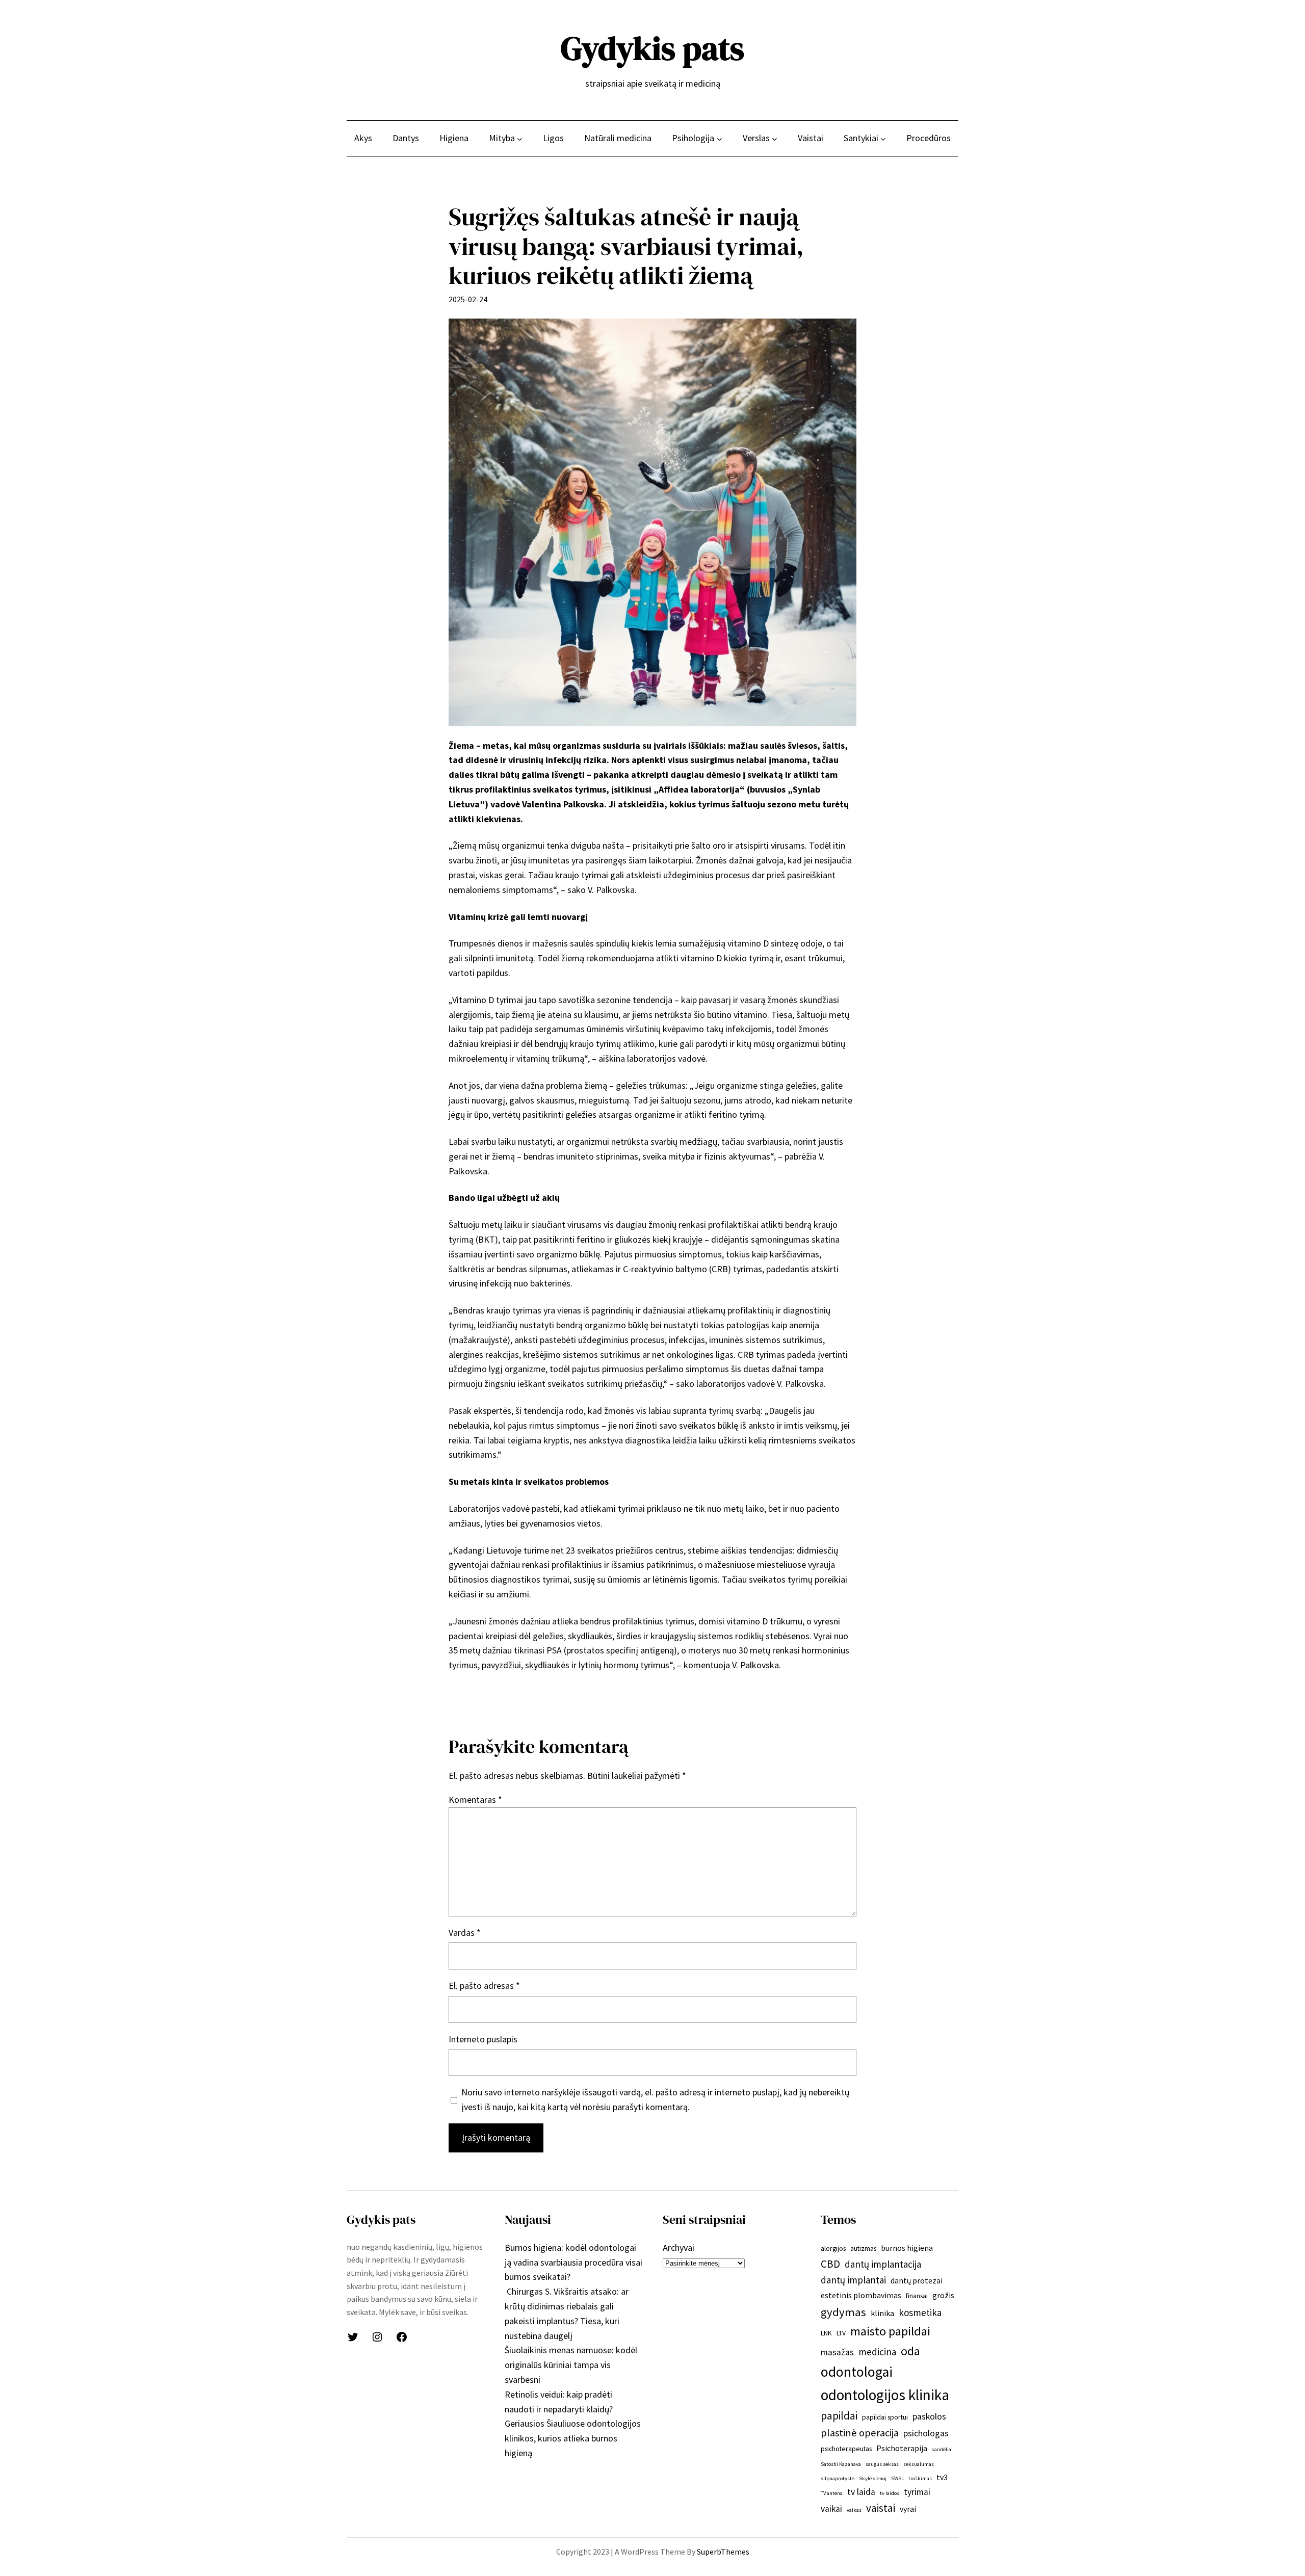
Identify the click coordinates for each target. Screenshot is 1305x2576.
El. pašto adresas (484, 1986)
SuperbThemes (723, 2552)
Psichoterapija (902, 2448)
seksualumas (919, 2464)
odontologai (857, 2372)
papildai (839, 2416)
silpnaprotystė (838, 2478)
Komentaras (475, 1799)
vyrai (908, 2509)
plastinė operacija (860, 2433)
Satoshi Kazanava (841, 2464)
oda (910, 2351)
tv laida (861, 2492)
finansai (917, 2296)
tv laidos (890, 2493)
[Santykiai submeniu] (883, 138)
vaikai (831, 2509)
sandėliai (942, 2449)
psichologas (926, 2433)
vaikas (854, 2510)
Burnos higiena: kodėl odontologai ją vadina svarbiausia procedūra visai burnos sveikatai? (573, 2262)
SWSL (897, 2478)
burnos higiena (907, 2248)
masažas (837, 2352)
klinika (882, 2313)
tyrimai (917, 2492)
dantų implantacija (883, 2264)
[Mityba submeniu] (520, 138)
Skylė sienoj (873, 2478)
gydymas (843, 2312)
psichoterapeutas (846, 2449)
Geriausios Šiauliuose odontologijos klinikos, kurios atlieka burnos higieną (573, 2438)
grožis (943, 2295)
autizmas (863, 2248)
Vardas (465, 1933)
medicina (877, 2352)
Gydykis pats (652, 48)
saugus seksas (882, 2464)
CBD (830, 2264)
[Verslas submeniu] (775, 138)
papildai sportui (885, 2417)
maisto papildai (890, 2331)
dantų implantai (853, 2280)
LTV (841, 2333)
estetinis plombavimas (861, 2295)
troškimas (920, 2478)
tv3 (942, 2477)
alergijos (833, 2248)
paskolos (929, 2416)
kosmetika (920, 2312)
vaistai (881, 2508)
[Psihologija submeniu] (720, 138)
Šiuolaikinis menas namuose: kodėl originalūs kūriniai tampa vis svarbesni (571, 2365)
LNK (826, 2333)
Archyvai (678, 2248)
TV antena (832, 2493)
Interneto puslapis (483, 2039)
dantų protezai (917, 2280)
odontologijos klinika (885, 2395)
